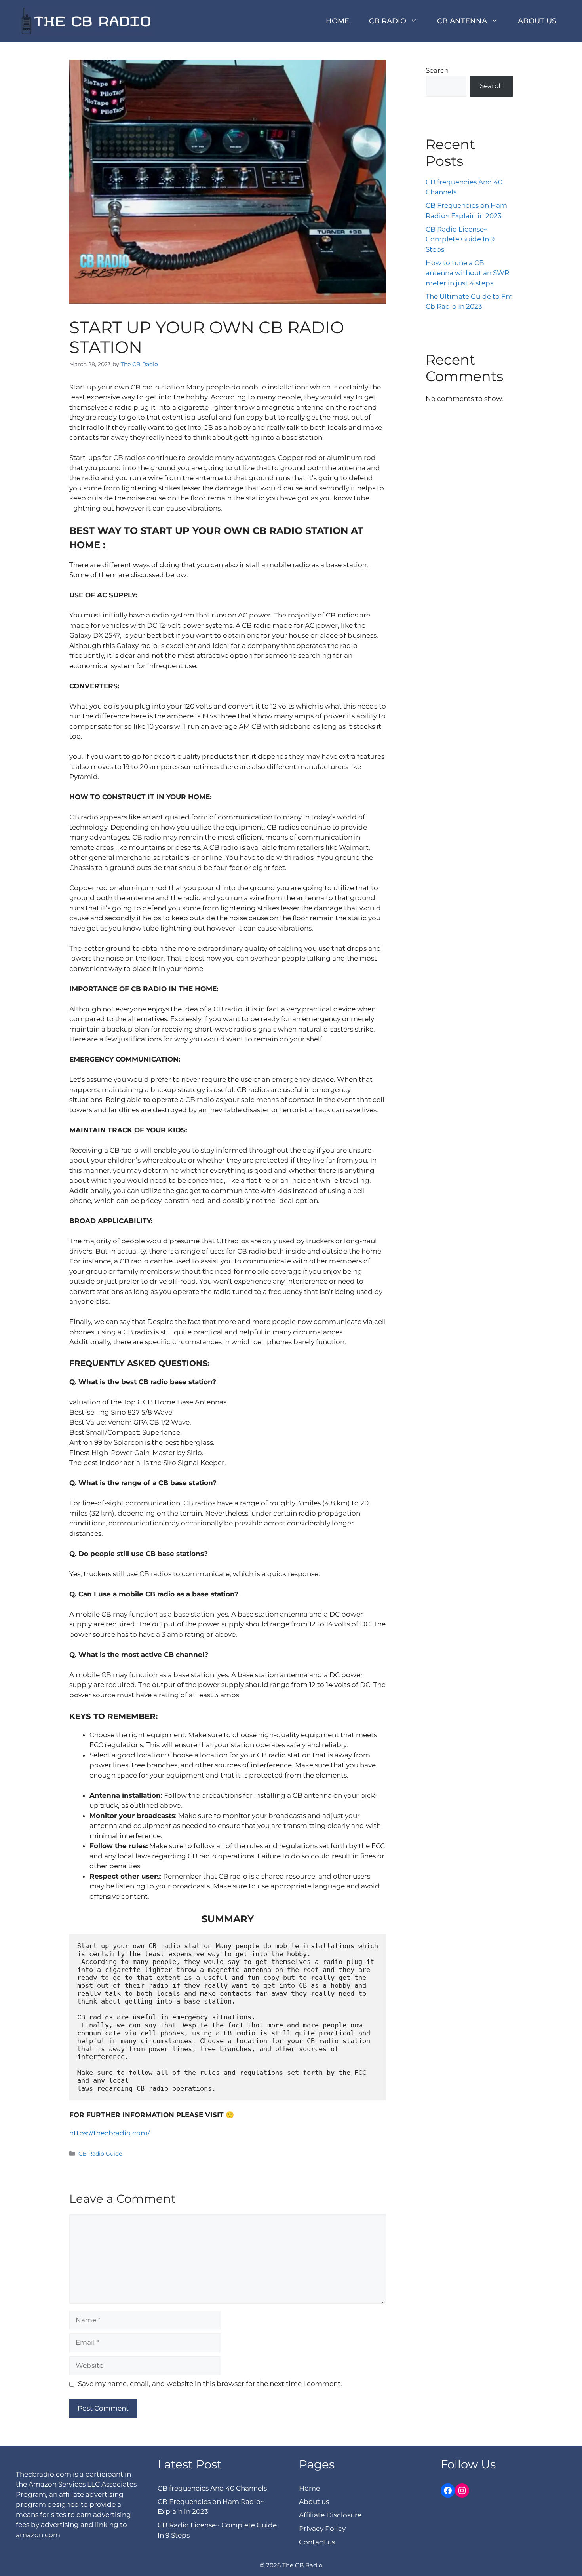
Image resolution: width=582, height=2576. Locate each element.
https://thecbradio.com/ (110, 2133)
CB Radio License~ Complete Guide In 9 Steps (460, 239)
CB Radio (388, 21)
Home (338, 21)
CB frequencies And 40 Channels (212, 2488)
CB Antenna (462, 21)
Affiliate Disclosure (330, 2515)
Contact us (317, 2542)
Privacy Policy (322, 2529)
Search (437, 70)
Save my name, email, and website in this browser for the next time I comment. (210, 2384)
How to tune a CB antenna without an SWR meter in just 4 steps (467, 273)
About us (537, 21)
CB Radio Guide (100, 2154)
